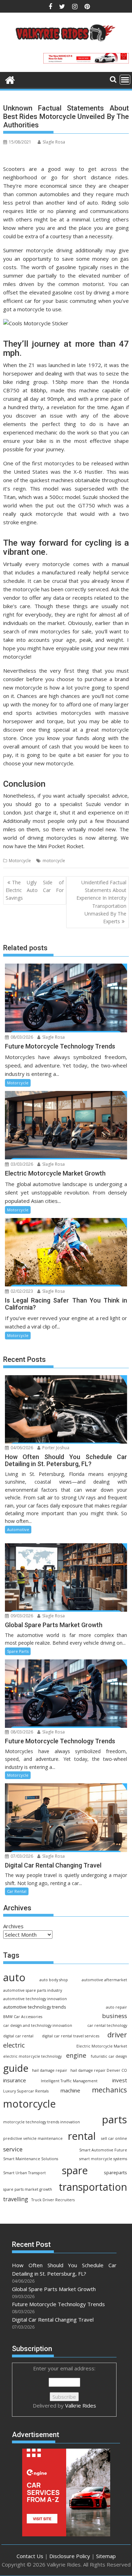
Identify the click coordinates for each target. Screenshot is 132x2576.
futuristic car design (109, 2056)
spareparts (115, 2173)
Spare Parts (18, 1651)
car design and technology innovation (38, 2025)
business (115, 2016)
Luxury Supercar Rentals (26, 2091)
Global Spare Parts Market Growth (54, 2289)
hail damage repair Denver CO (99, 2070)
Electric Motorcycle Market (102, 2046)
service (13, 2149)
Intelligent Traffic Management (69, 2081)
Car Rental (17, 1891)
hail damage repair (50, 2070)
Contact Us (30, 2556)
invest (120, 2080)
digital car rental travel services (71, 2036)
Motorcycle (20, 861)
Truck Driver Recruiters (53, 2200)
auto (14, 1977)
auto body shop (54, 1980)
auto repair (117, 2007)
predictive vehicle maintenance (33, 2138)
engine (76, 2055)
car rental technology (107, 2025)
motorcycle (54, 861)
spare (75, 2170)
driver (117, 2035)
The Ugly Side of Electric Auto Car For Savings (35, 890)
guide (16, 2068)
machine (70, 2090)
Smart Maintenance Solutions (31, 2159)
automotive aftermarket (104, 1980)
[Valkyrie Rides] (10, 79)
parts (115, 2119)
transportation (93, 2187)
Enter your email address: (64, 2387)
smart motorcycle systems (103, 2159)
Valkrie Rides (81, 2405)
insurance (15, 2080)
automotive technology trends (35, 2007)
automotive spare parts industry (33, 1990)
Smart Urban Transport (24, 2173)
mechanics (109, 2090)
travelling (16, 2199)
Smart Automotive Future (103, 2150)
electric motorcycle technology (32, 2056)
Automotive (18, 1529)
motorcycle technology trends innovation (42, 2122)
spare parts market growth (28, 2189)
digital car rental (18, 2036)
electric (14, 2045)
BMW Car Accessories (23, 2017)
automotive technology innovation (35, 1999)
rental (82, 2136)
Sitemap (106, 2556)
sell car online (114, 2138)
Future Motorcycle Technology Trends (58, 2304)
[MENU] (125, 80)
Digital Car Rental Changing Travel (53, 2319)
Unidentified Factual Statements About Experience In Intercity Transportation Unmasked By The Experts (101, 902)
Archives (13, 1926)
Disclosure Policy (70, 2556)
